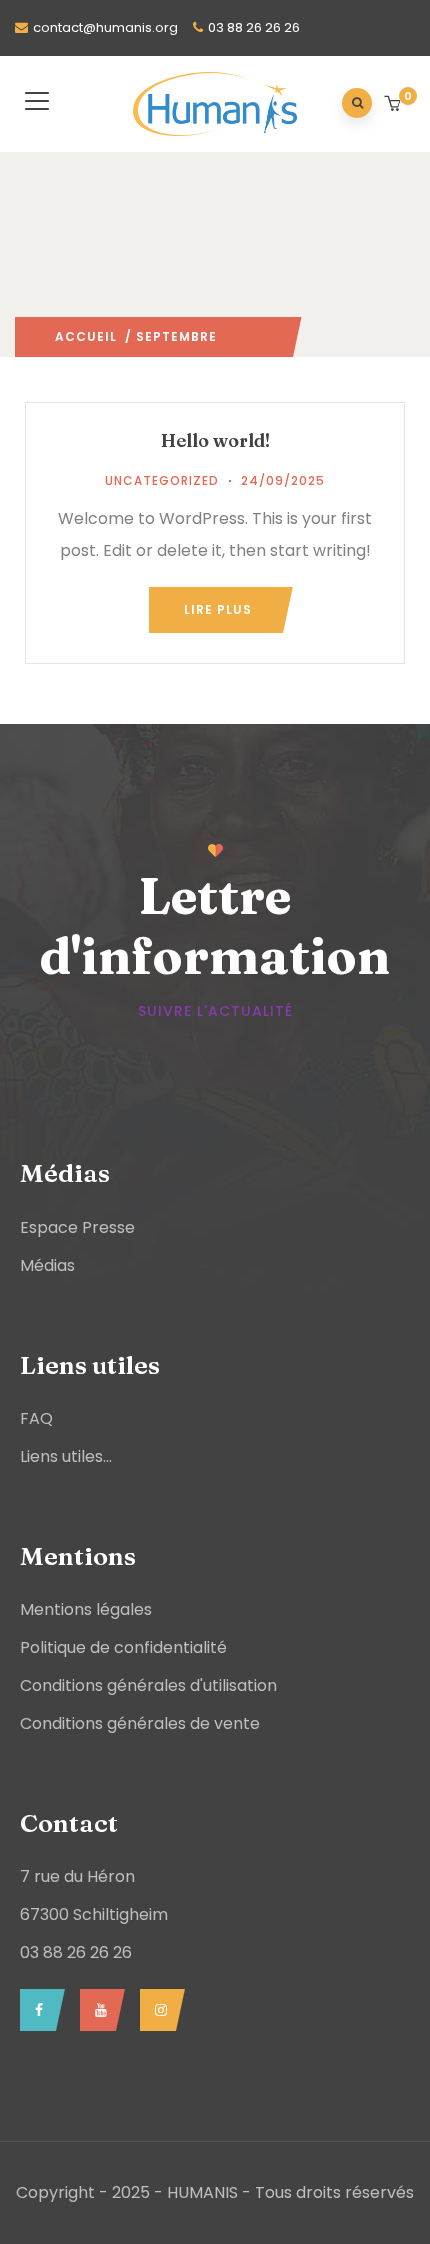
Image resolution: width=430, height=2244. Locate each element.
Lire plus (218, 609)
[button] (394, 105)
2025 (234, 336)
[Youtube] (97, 2010)
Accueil (86, 336)
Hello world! (215, 440)
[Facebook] (37, 2010)
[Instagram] (157, 2010)
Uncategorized (162, 480)
